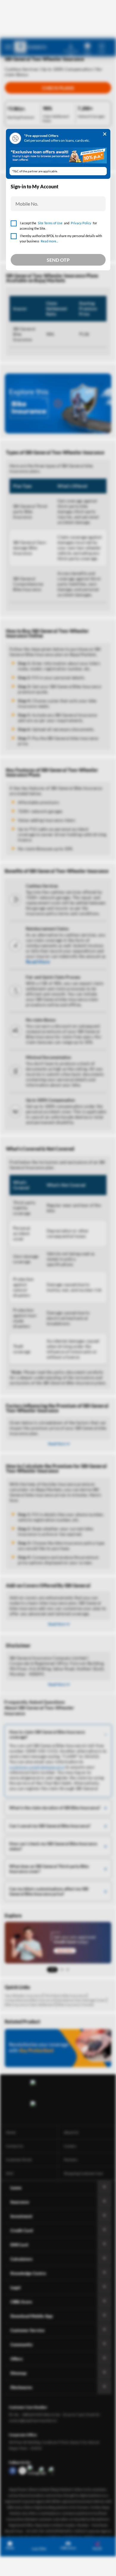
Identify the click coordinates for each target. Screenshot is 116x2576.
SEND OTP (58, 260)
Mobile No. (27, 204)
